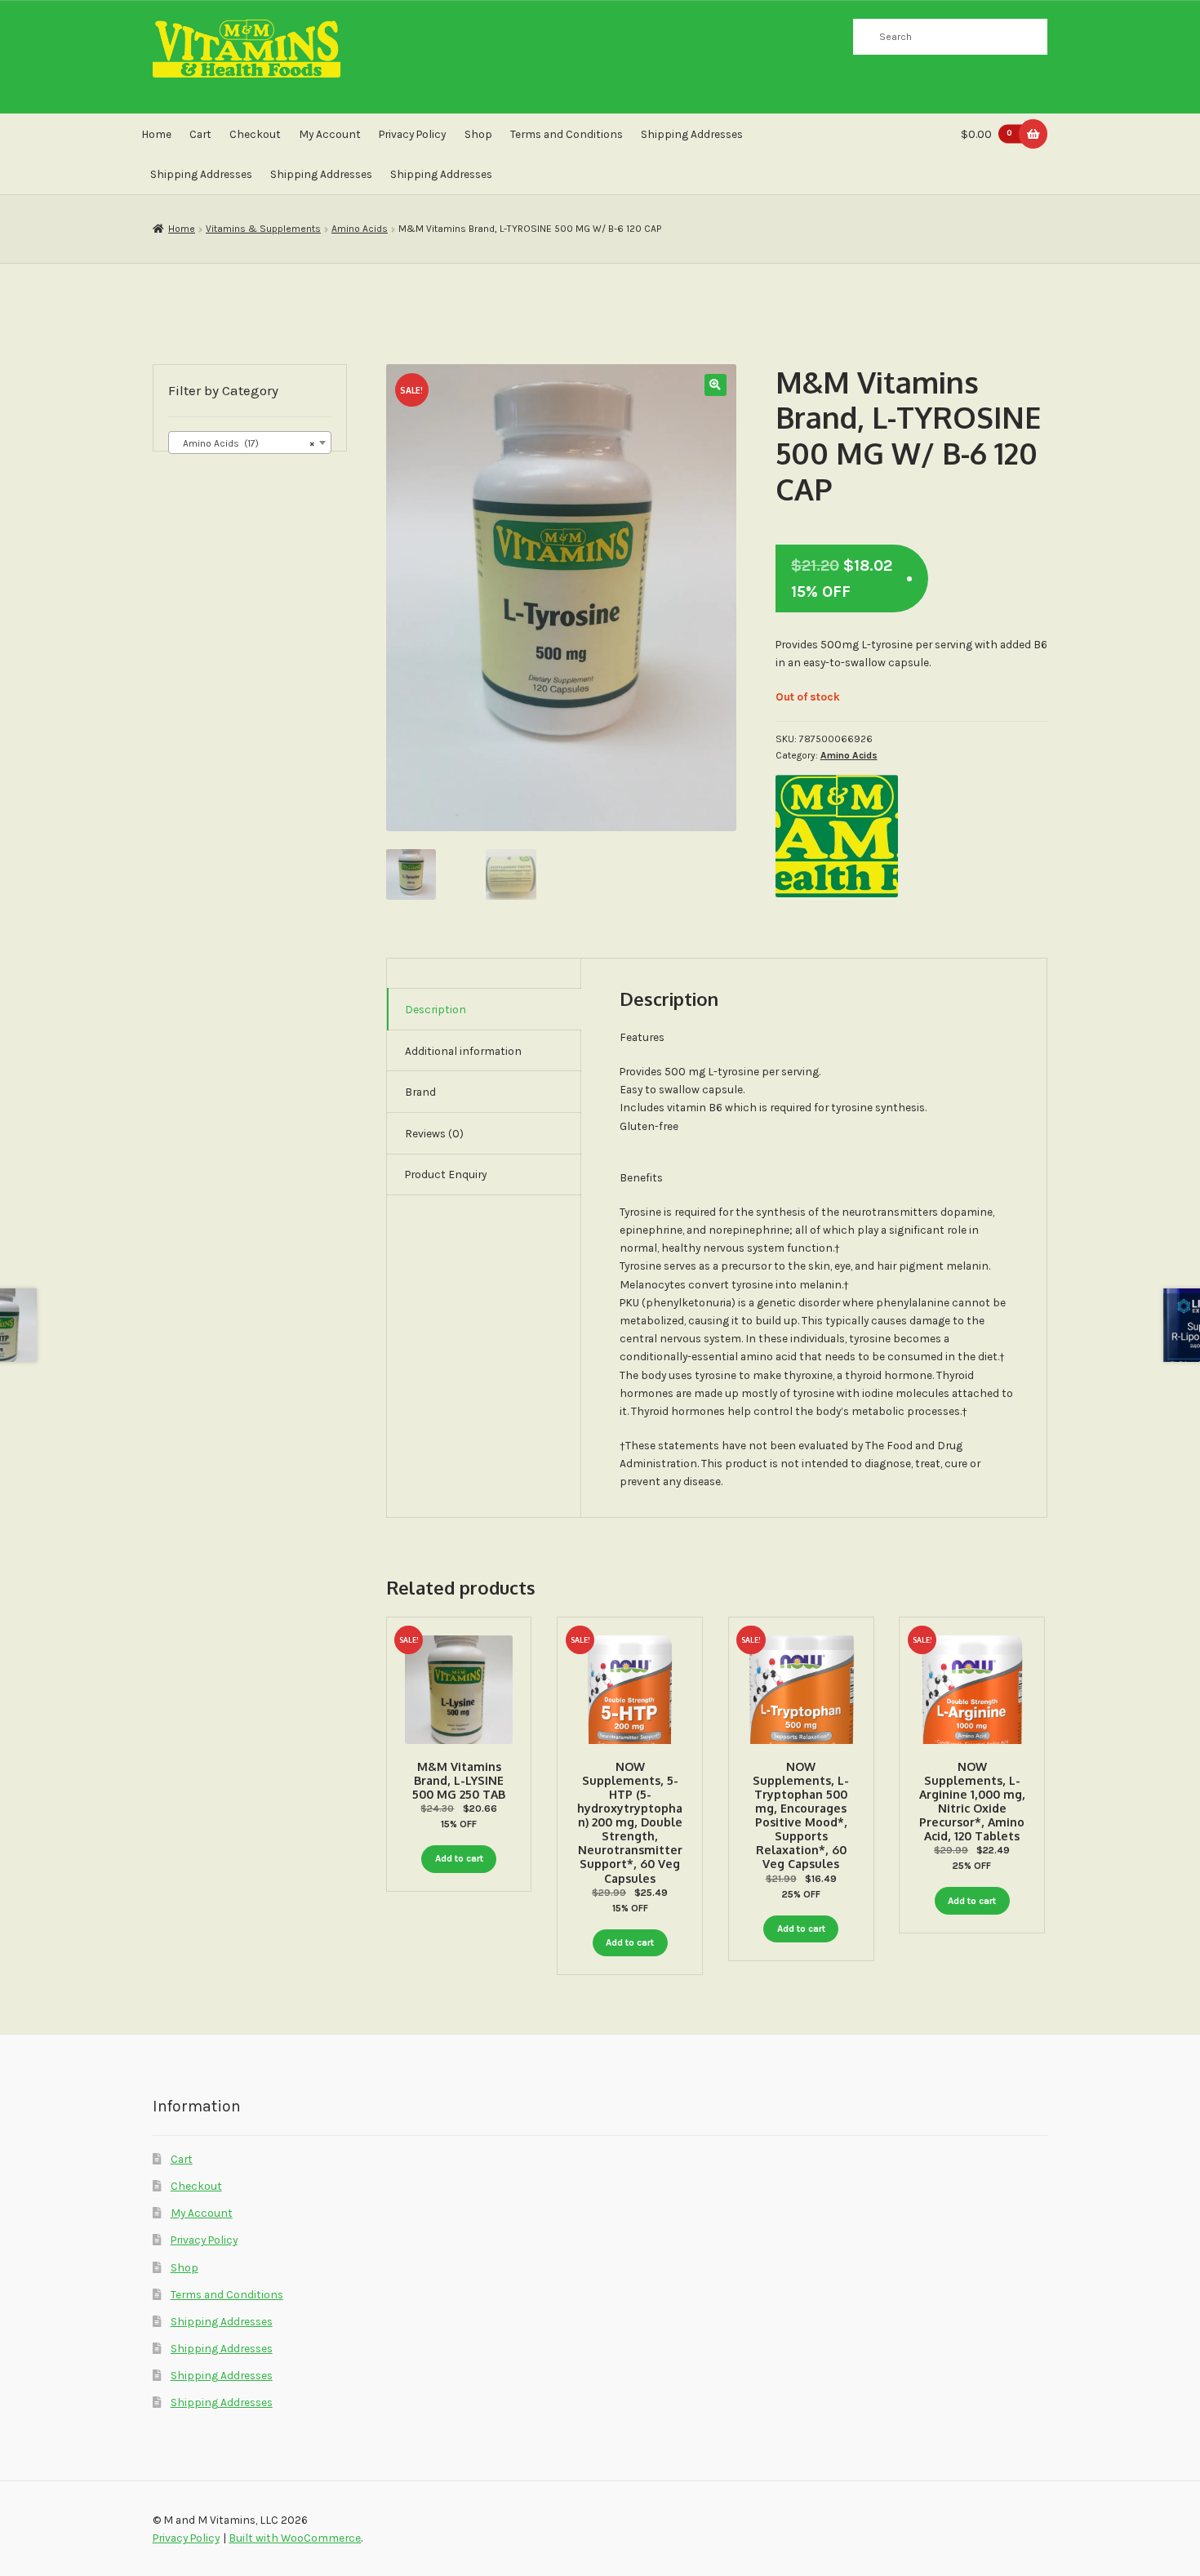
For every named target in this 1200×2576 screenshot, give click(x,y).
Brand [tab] (420, 1092)
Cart (200, 134)
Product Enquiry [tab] (446, 1174)
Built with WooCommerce (295, 2538)
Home (156, 134)
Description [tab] (436, 1009)
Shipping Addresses (692, 134)
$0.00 (987, 134)
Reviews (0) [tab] (434, 1133)
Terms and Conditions (567, 134)
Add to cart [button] (459, 1858)
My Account (330, 134)
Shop (478, 134)
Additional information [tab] (463, 1051)
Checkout (255, 134)
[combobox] (250, 443)
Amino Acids (360, 229)
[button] (716, 385)
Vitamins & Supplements (263, 229)
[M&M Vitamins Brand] (837, 836)
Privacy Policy (412, 134)
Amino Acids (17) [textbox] (245, 443)
